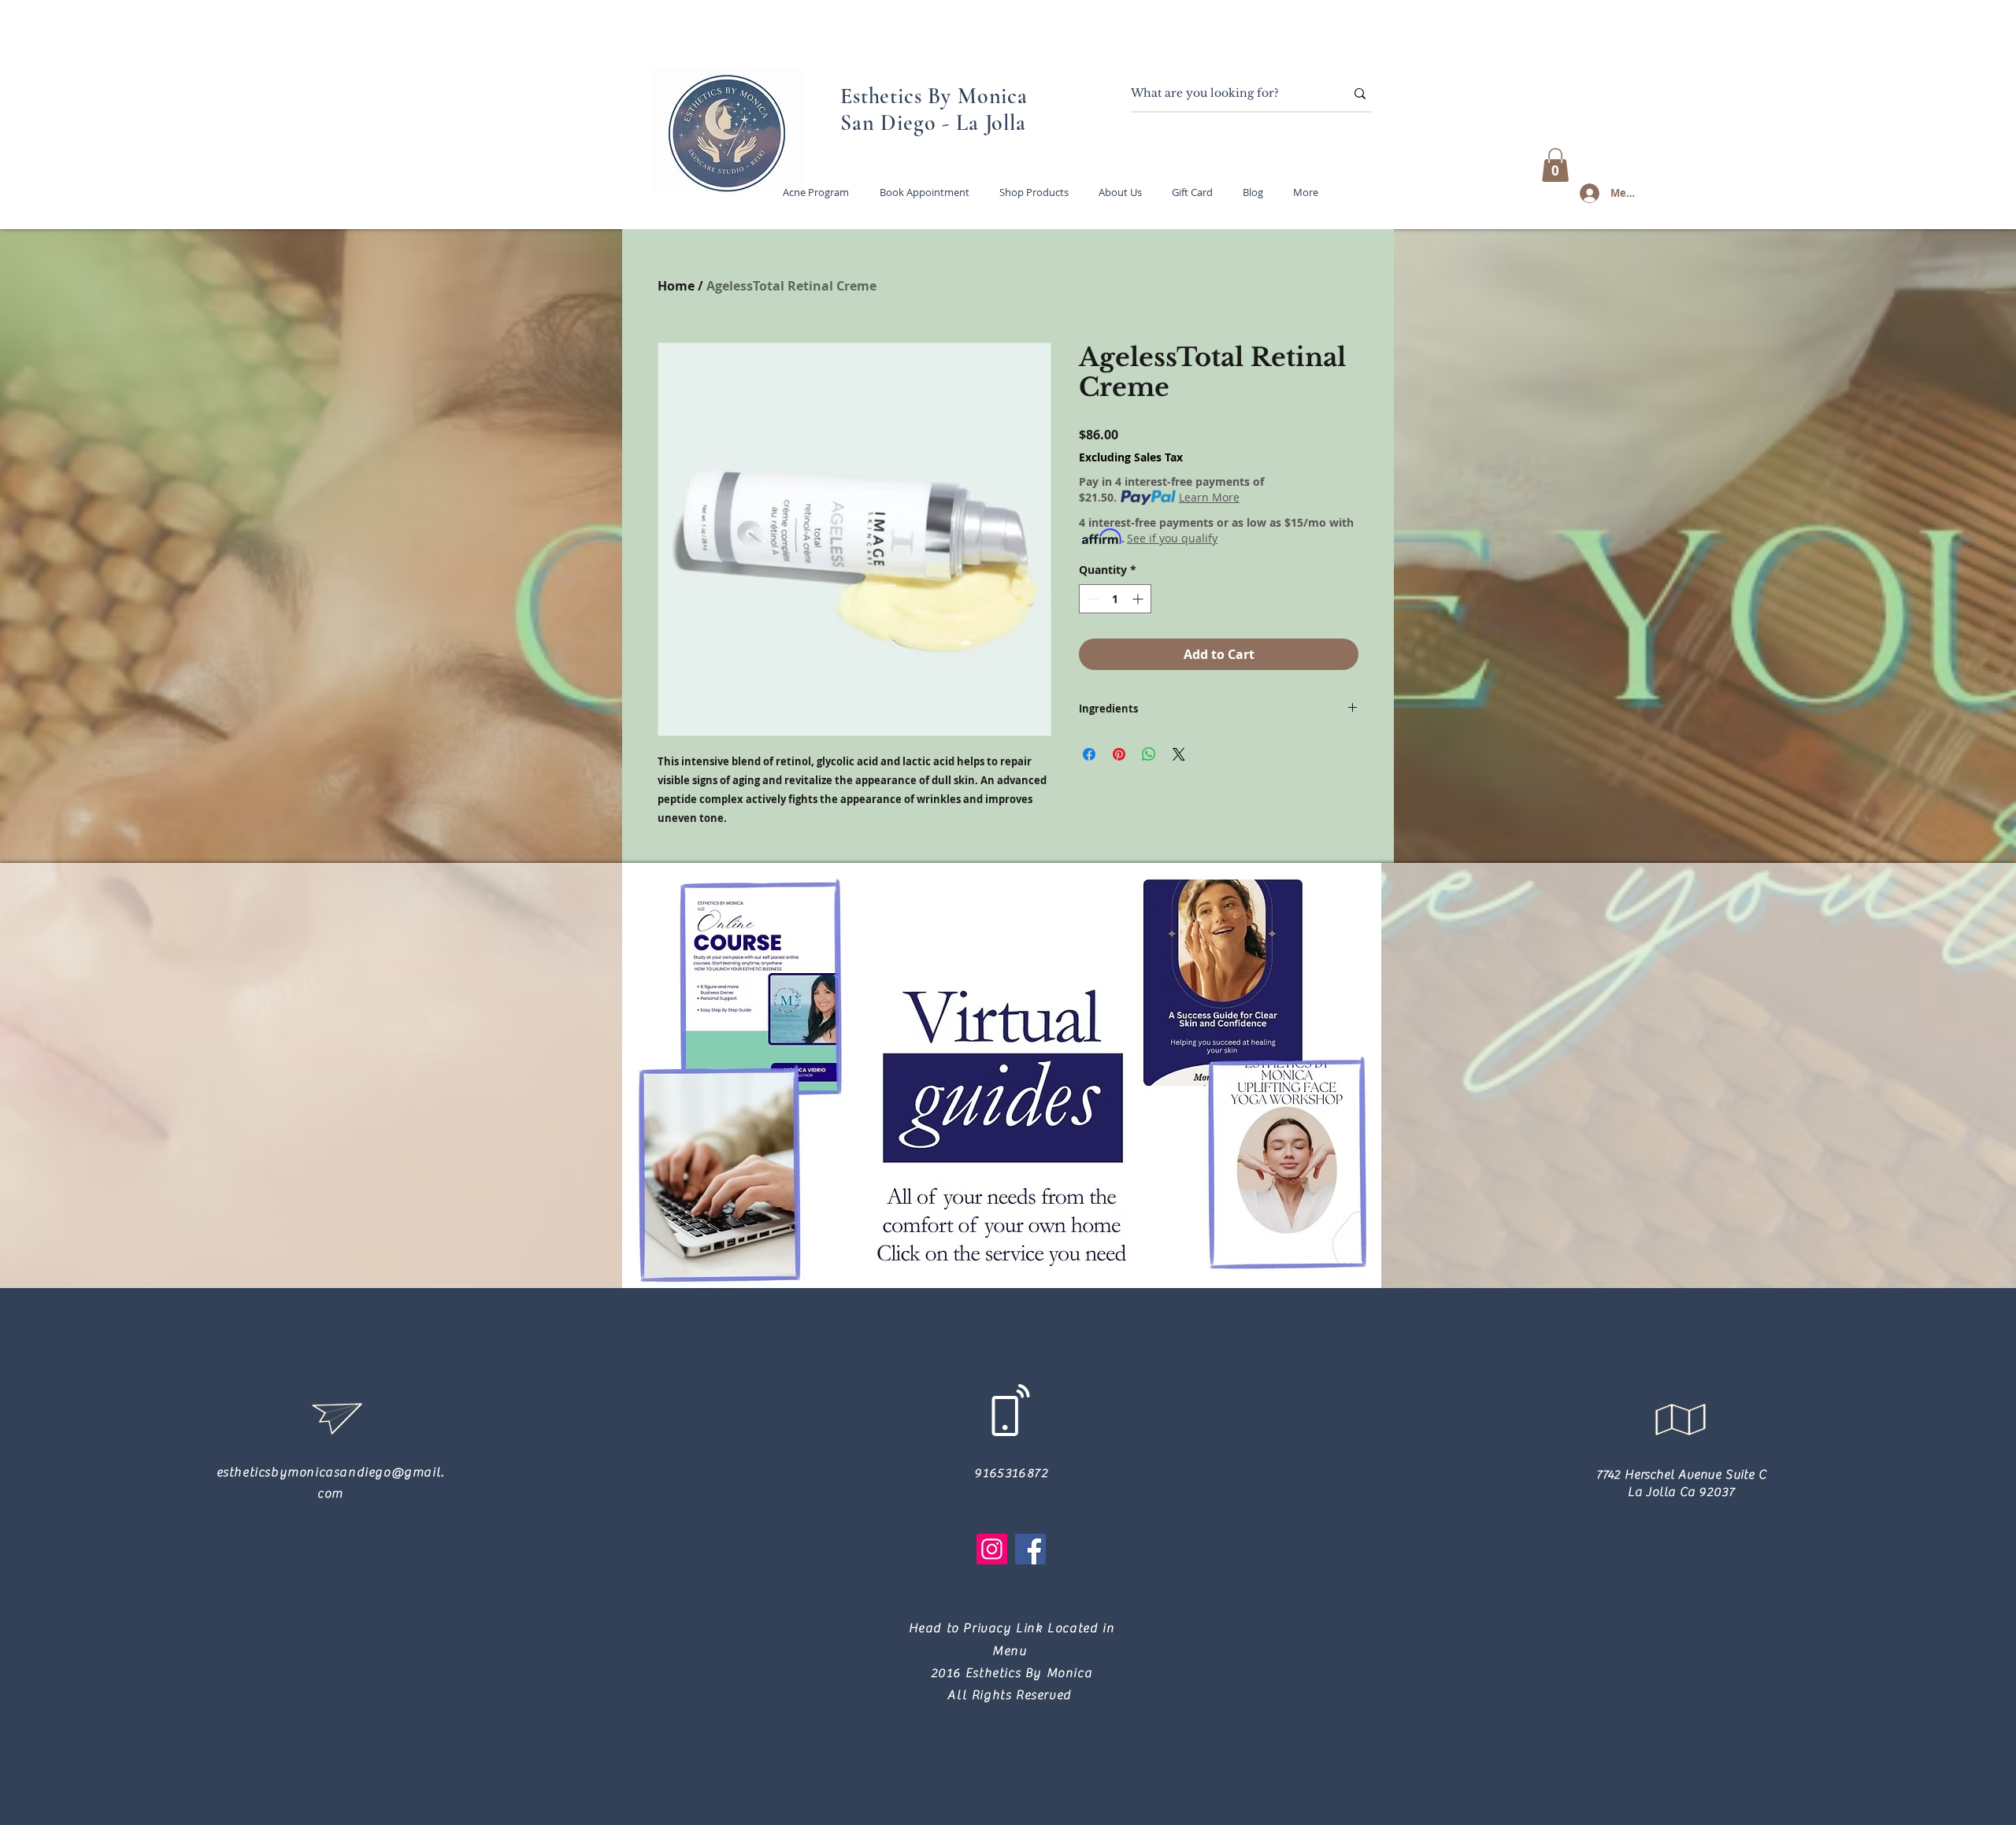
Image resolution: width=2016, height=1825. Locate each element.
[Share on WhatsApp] (1149, 754)
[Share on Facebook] (1089, 754)
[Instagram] (992, 1549)
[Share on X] (1179, 754)
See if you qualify (1172, 538)
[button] (1555, 165)
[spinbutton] (1115, 599)
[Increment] (1139, 599)
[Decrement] (1091, 599)
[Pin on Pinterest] (1119, 754)
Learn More (1209, 497)
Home (676, 286)
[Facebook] (1030, 1549)
